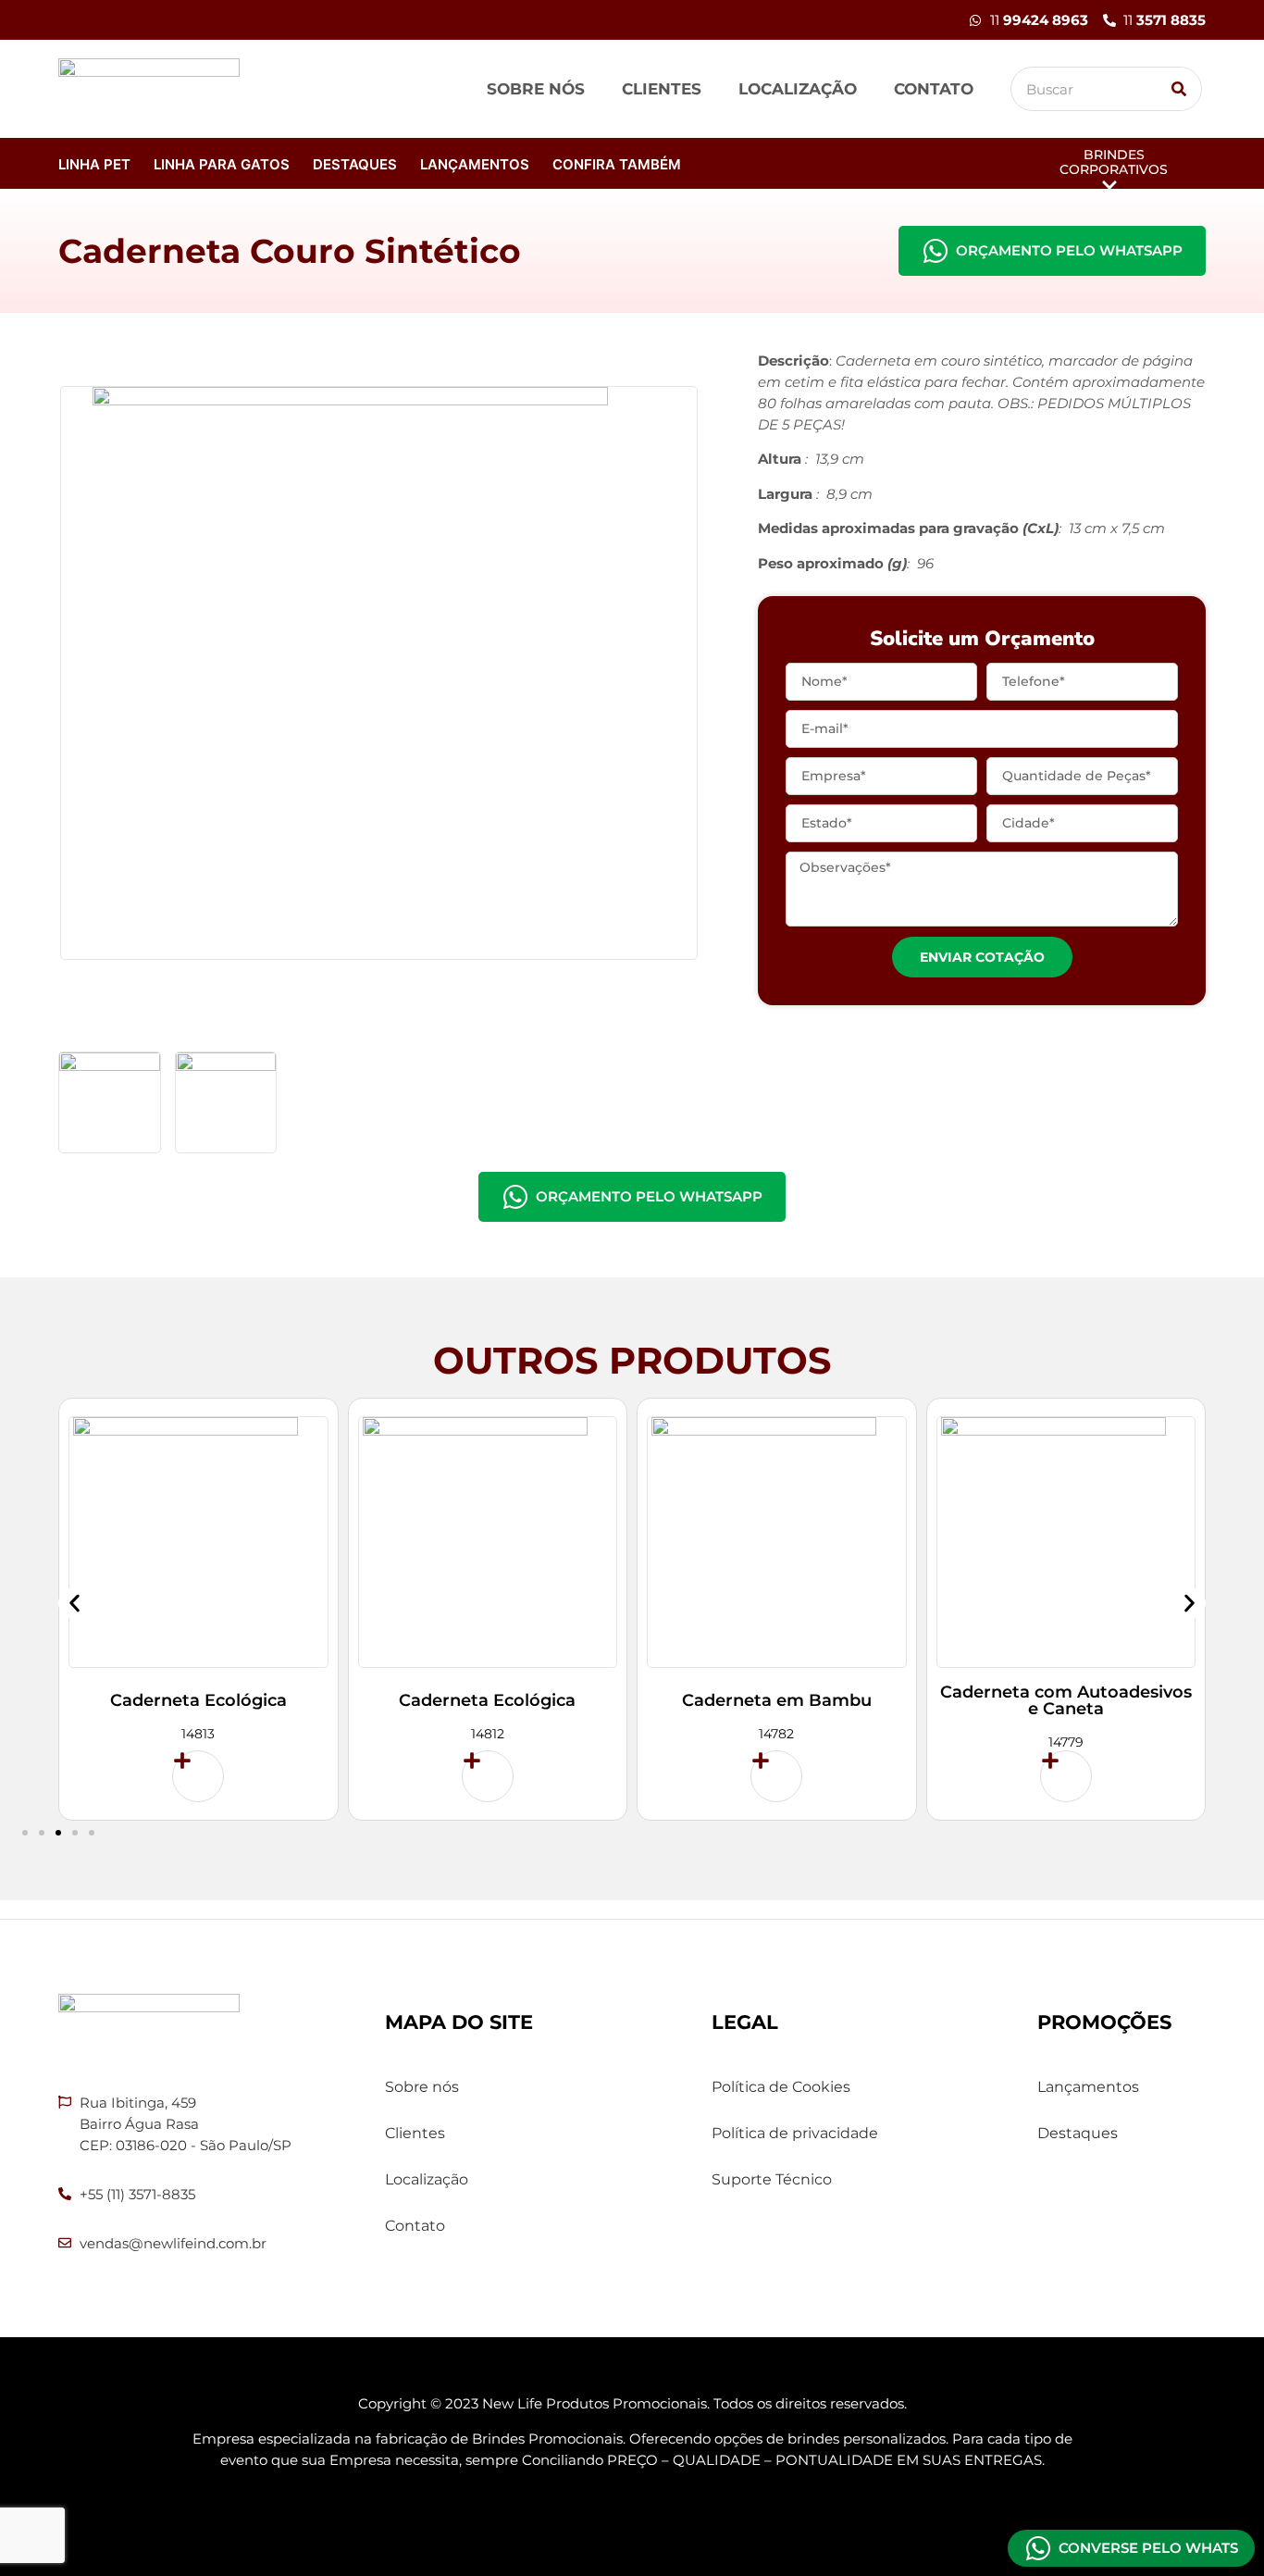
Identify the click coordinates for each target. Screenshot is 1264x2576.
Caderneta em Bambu (777, 1700)
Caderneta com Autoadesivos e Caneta (1066, 1700)
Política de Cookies (781, 2087)
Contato (934, 89)
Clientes (662, 89)
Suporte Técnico (772, 2179)
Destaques (355, 164)
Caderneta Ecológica (198, 1700)
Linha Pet (94, 164)
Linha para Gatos (222, 164)
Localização (798, 89)
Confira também (617, 164)
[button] (74, 1603)
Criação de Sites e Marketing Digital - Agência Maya (632, 2511)
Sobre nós (536, 89)
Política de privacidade (795, 2133)
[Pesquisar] (1179, 89)
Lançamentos (475, 164)
